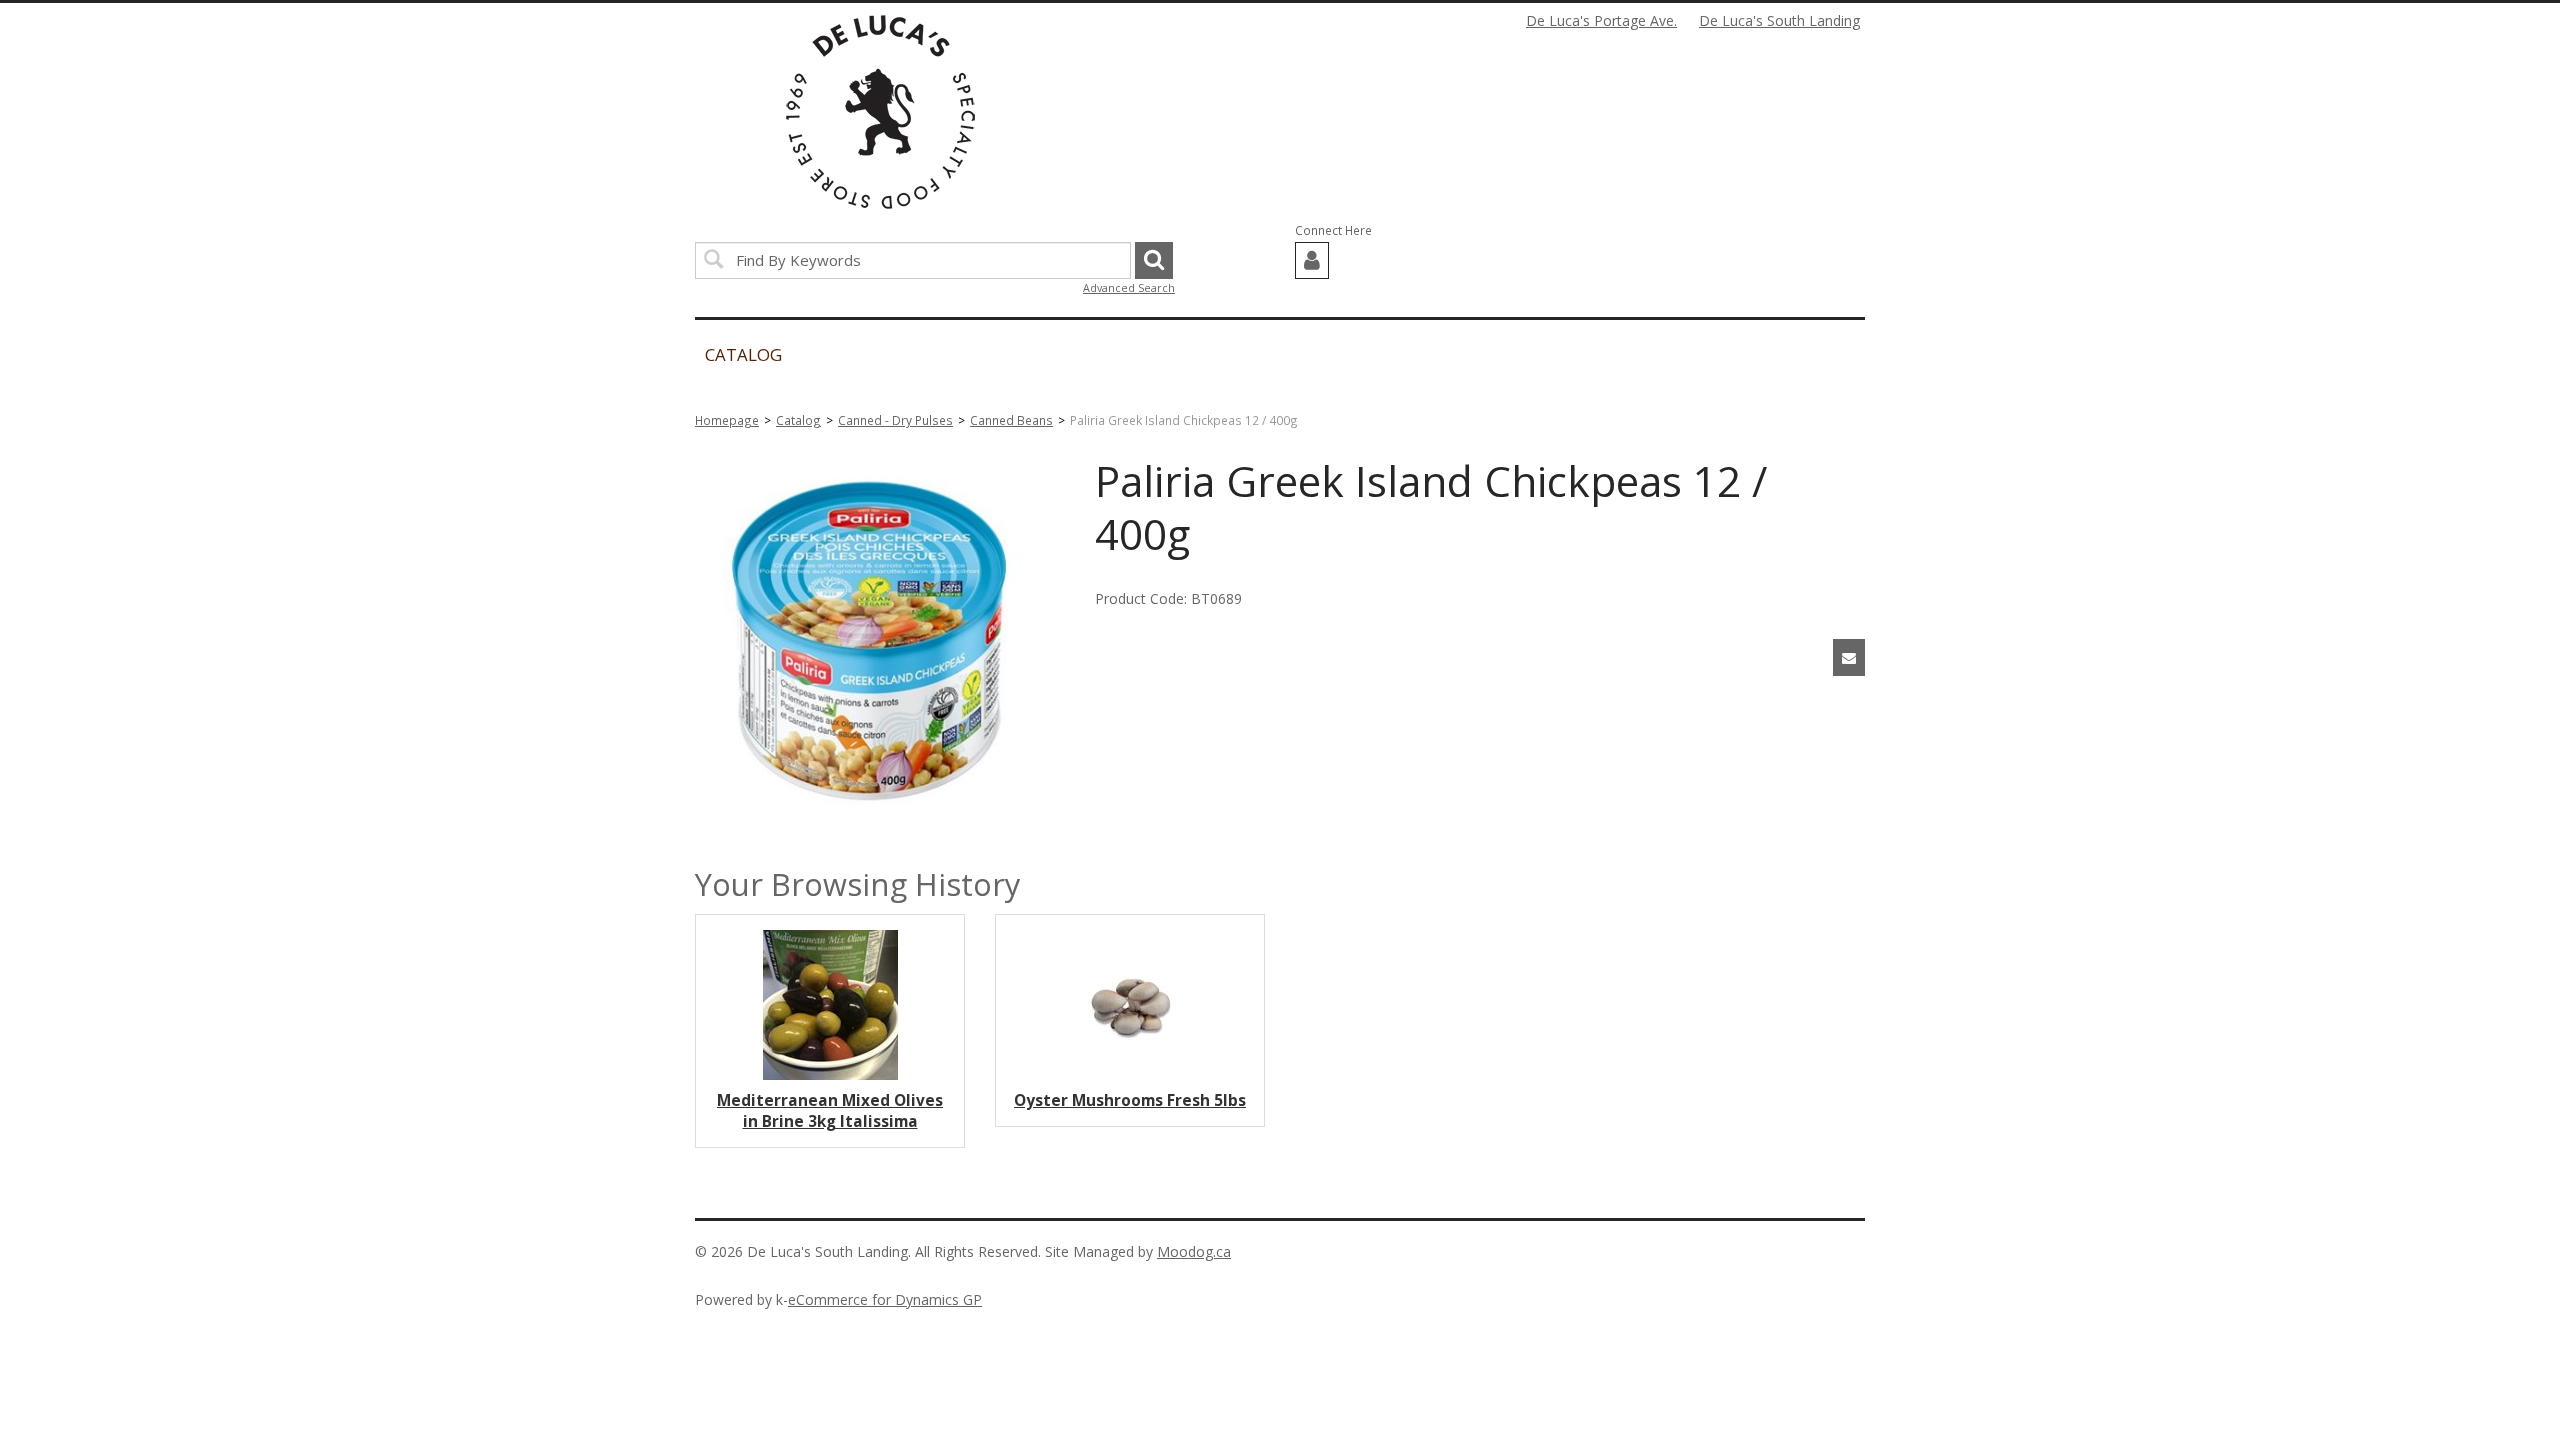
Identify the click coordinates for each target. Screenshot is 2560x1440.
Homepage (727, 420)
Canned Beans (1011, 420)
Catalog (798, 420)
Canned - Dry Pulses (895, 420)
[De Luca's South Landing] (880, 112)
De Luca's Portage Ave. (1601, 20)
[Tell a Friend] (1849, 657)
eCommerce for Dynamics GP (885, 1299)
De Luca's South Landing (1779, 20)
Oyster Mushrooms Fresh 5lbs (1130, 1100)
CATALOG (743, 354)
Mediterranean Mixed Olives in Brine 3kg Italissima (830, 1111)
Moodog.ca (1194, 1251)
